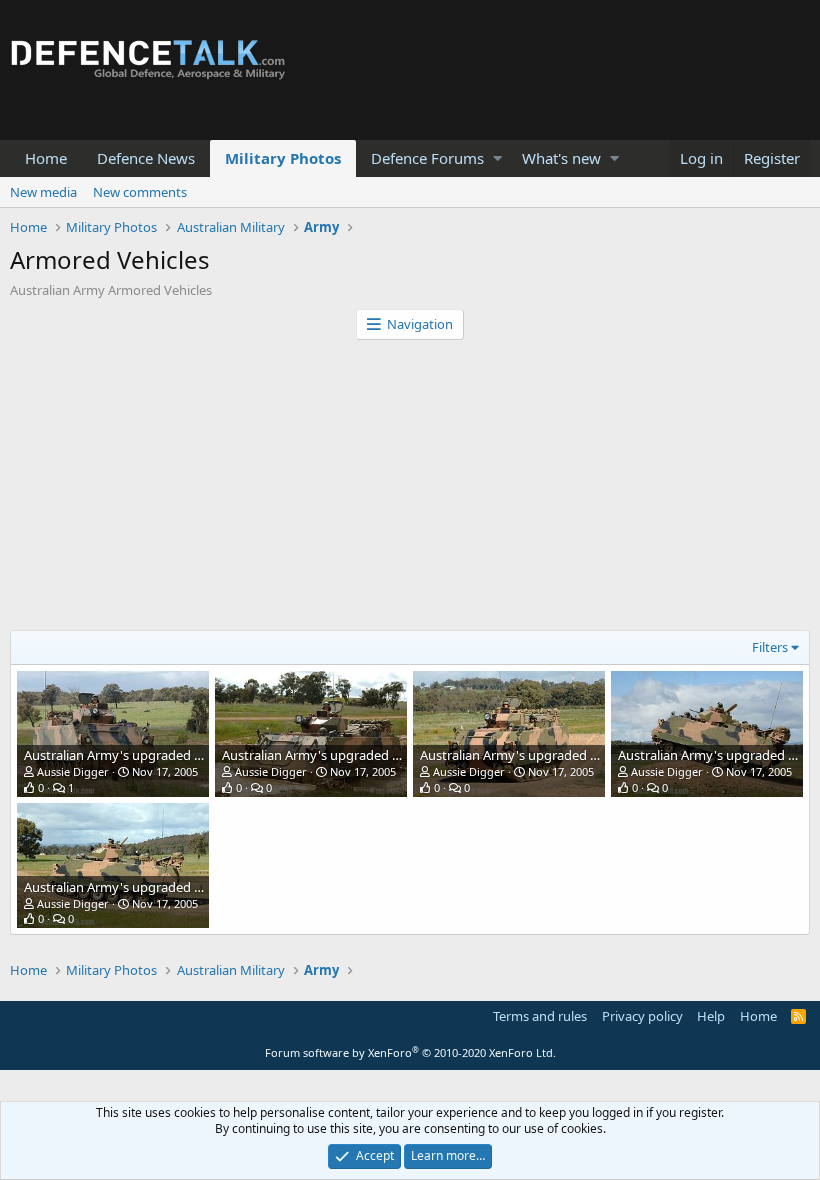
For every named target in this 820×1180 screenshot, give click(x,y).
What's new (561, 158)
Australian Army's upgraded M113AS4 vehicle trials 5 (179, 755)
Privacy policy (642, 1016)
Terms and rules (540, 1016)
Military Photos (283, 158)
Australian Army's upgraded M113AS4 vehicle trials (174, 887)
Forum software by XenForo (410, 1052)
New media (43, 192)
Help (711, 1016)
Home (46, 158)
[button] (497, 158)
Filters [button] (770, 647)
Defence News (146, 158)
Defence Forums (427, 158)
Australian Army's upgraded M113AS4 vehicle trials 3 (575, 755)
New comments (140, 192)
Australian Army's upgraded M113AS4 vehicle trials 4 (377, 755)
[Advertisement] (410, 490)
